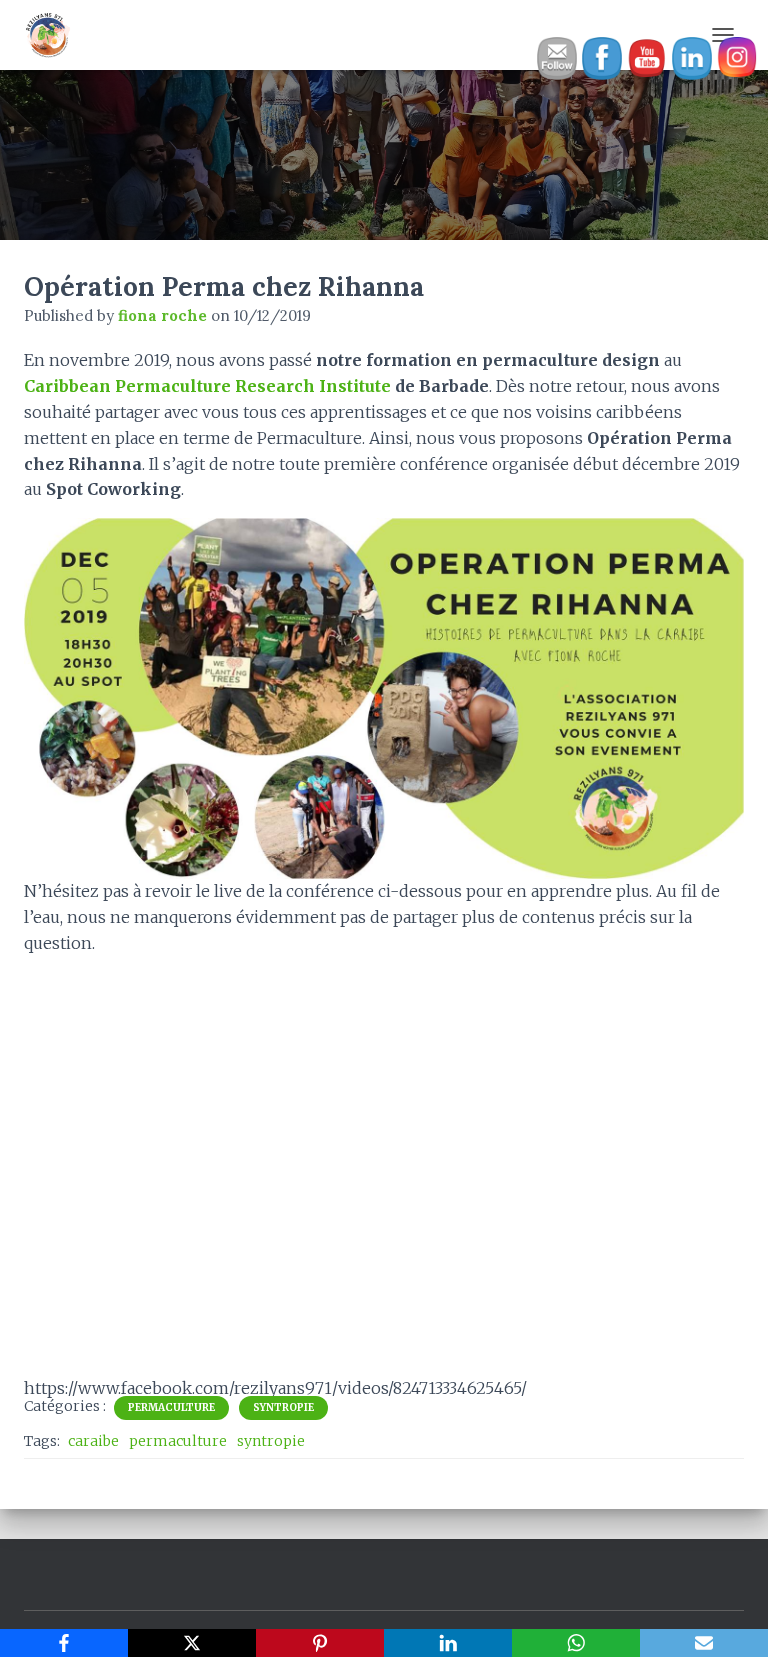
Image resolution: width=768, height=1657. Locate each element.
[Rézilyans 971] (56, 35)
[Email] (704, 1643)
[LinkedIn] (448, 1643)
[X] (192, 1643)
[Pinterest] (320, 1643)
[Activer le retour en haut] (728, 1617)
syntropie (271, 1441)
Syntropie (283, 1407)
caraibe (93, 1441)
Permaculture (171, 1407)
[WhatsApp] (576, 1643)
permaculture (178, 1441)
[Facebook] (64, 1643)
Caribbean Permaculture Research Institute (207, 386)
